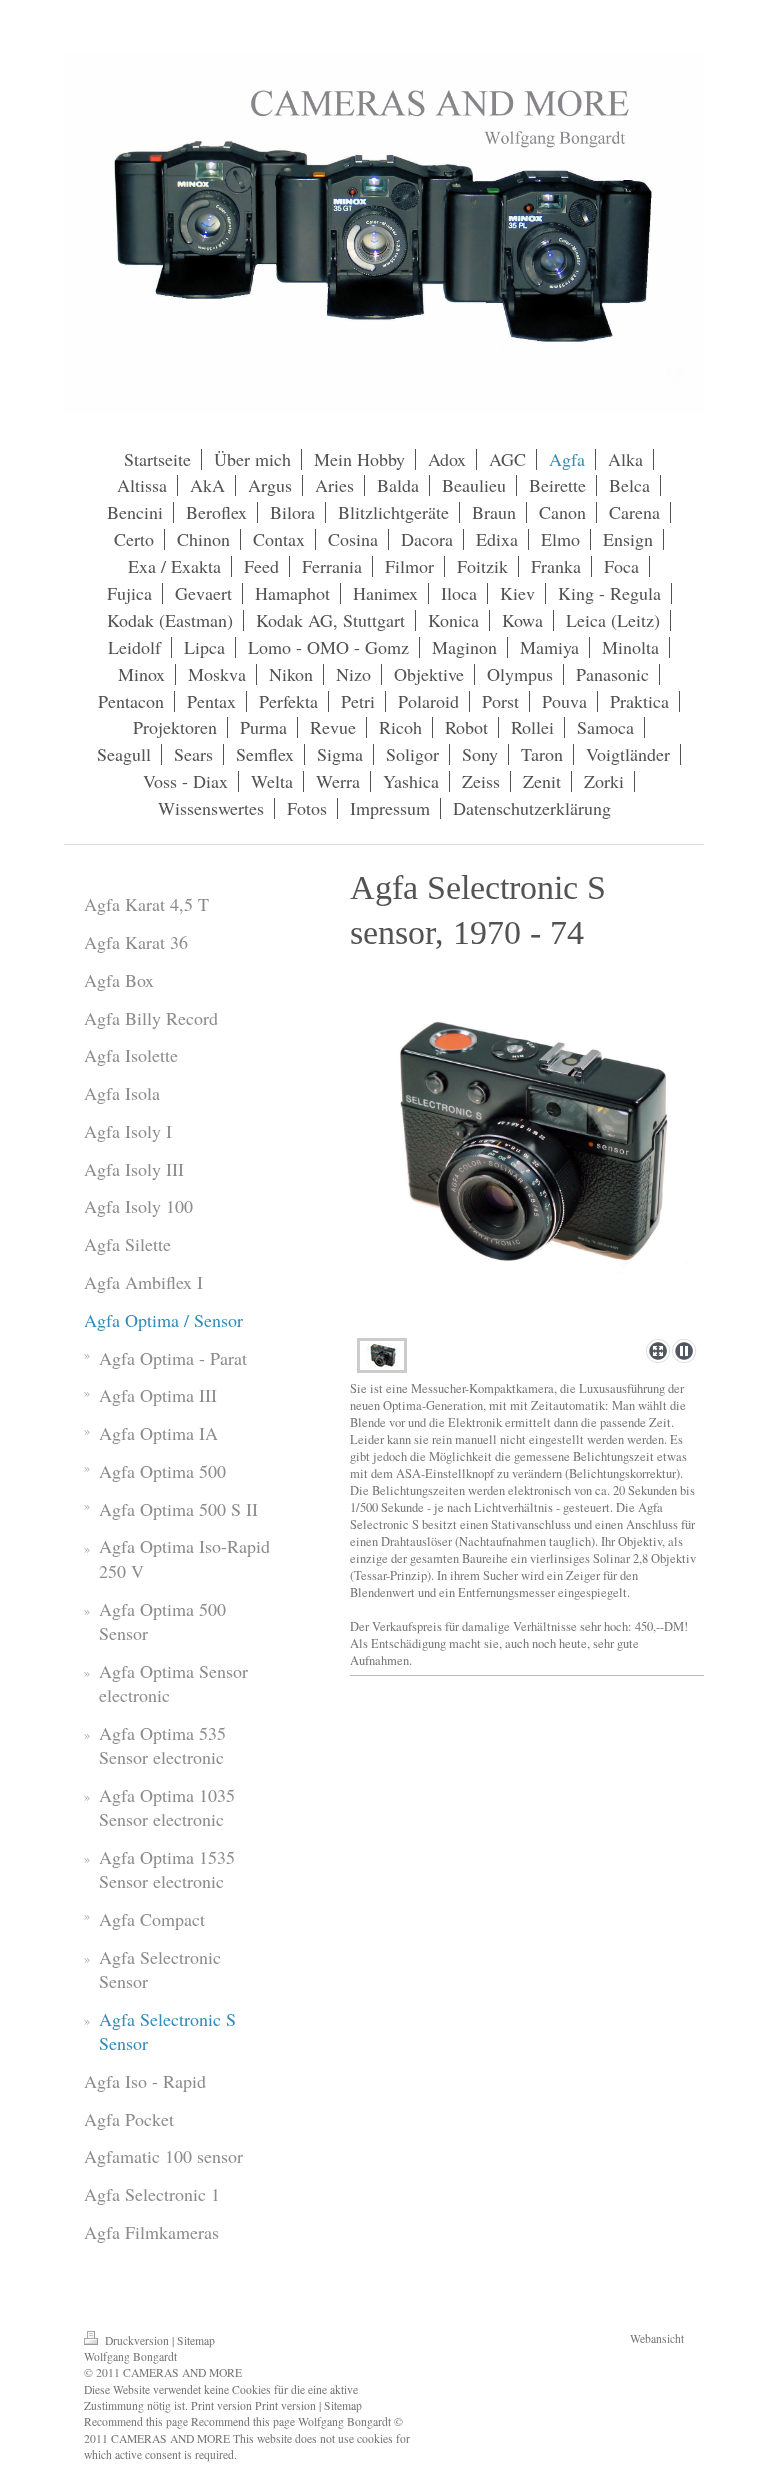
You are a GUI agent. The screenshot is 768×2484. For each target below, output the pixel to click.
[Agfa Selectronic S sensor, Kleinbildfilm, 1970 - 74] (527, 1170)
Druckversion (137, 2340)
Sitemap (196, 2340)
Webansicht (657, 2338)
